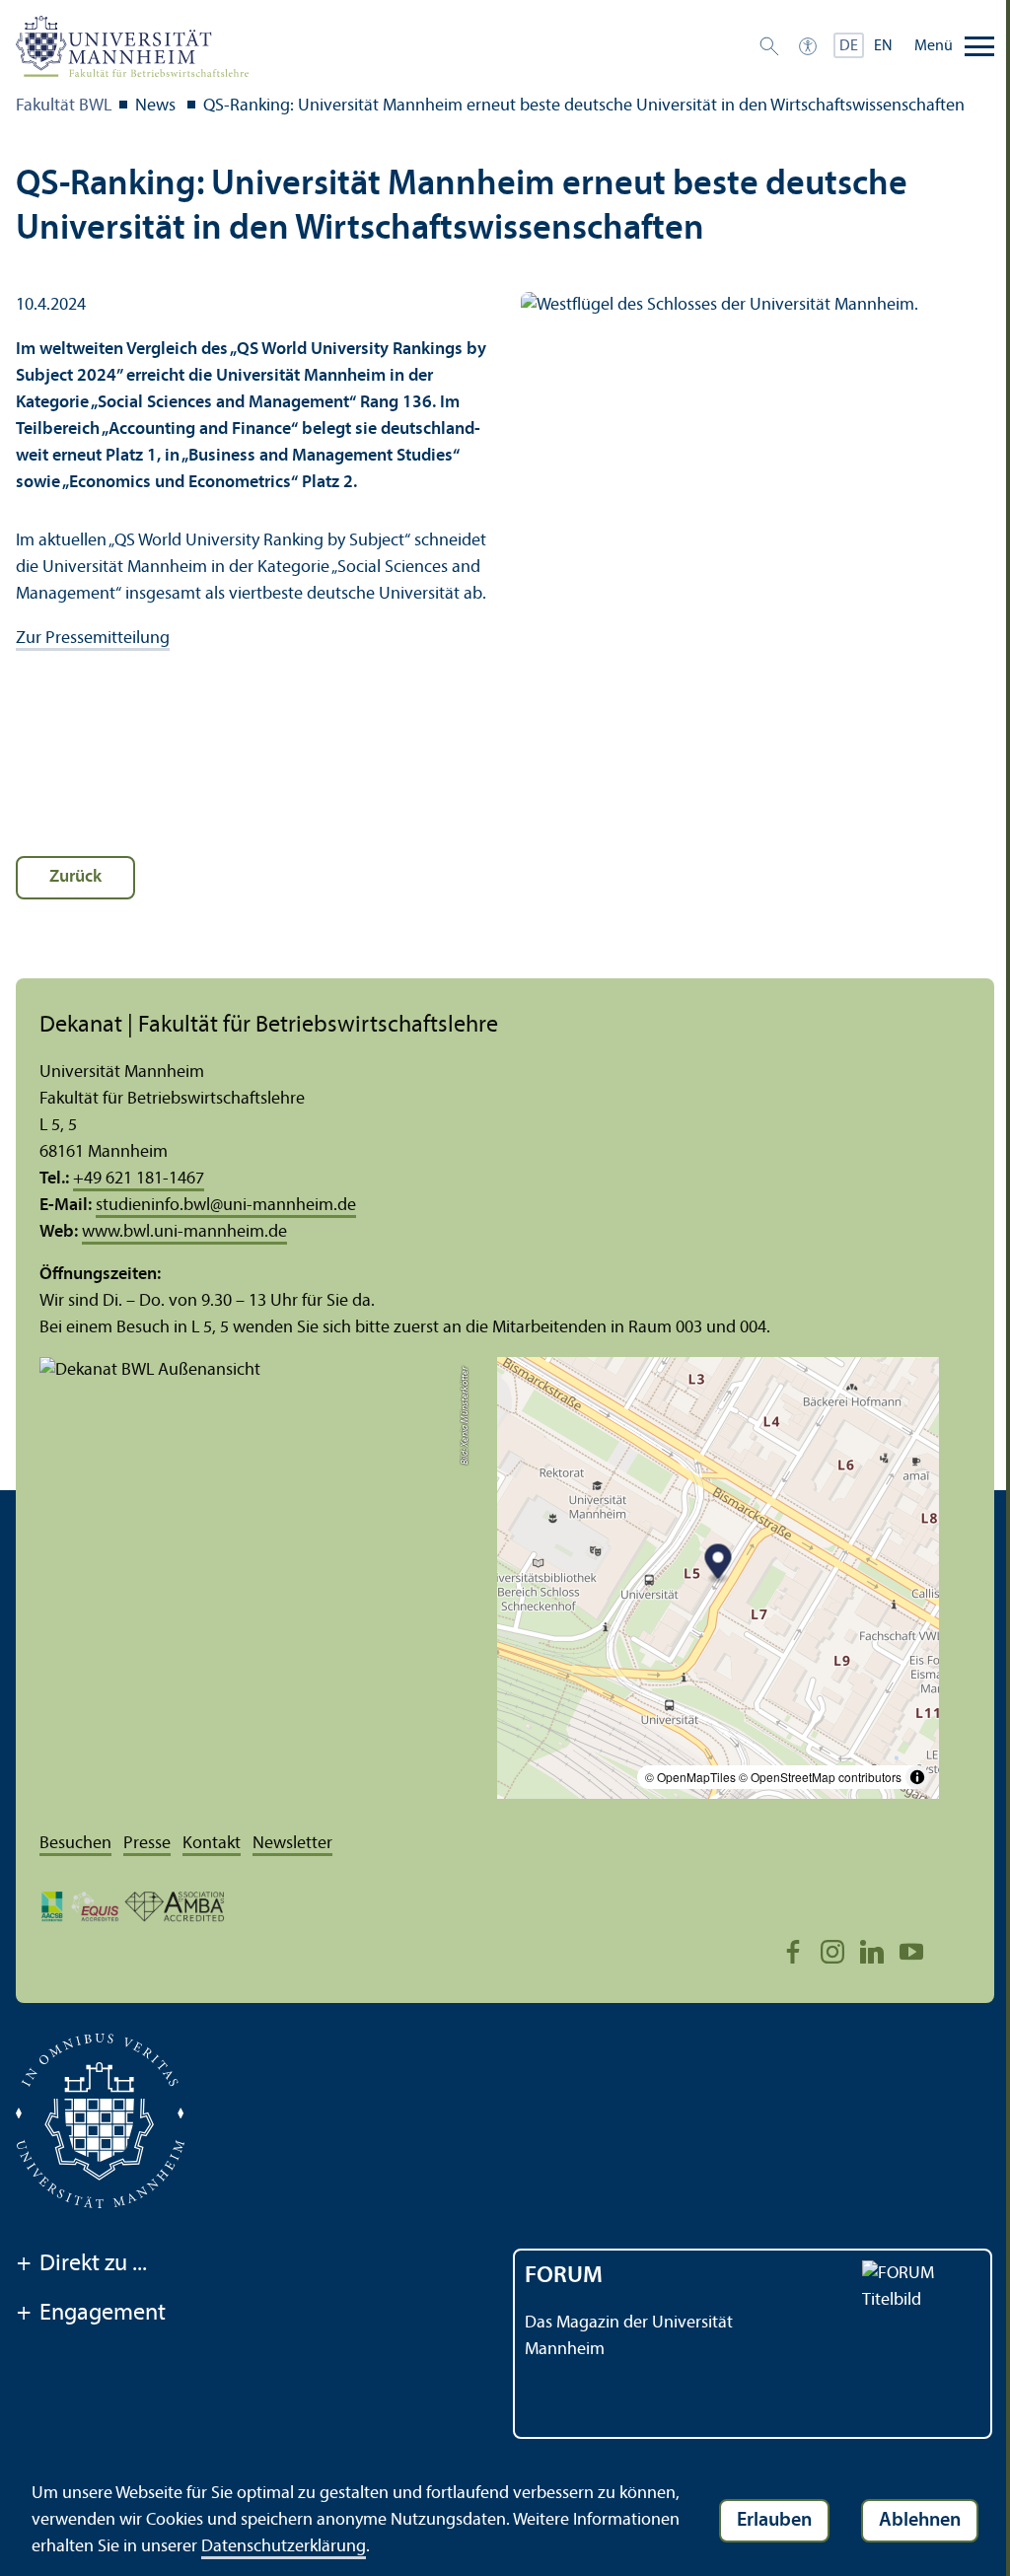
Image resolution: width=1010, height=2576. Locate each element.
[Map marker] (719, 1564)
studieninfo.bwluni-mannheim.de (226, 1206)
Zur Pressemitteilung (93, 639)
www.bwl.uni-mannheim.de (184, 1232)
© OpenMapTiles (690, 1777)
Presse (147, 1844)
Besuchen (75, 1844)
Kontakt (212, 1844)
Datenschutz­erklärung (284, 2547)
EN (883, 46)
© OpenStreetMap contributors (820, 1777)
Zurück (75, 877)
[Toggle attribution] (917, 1777)
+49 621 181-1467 (139, 1179)
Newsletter (292, 1844)
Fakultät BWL (64, 106)
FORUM (564, 2276)
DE (849, 46)
